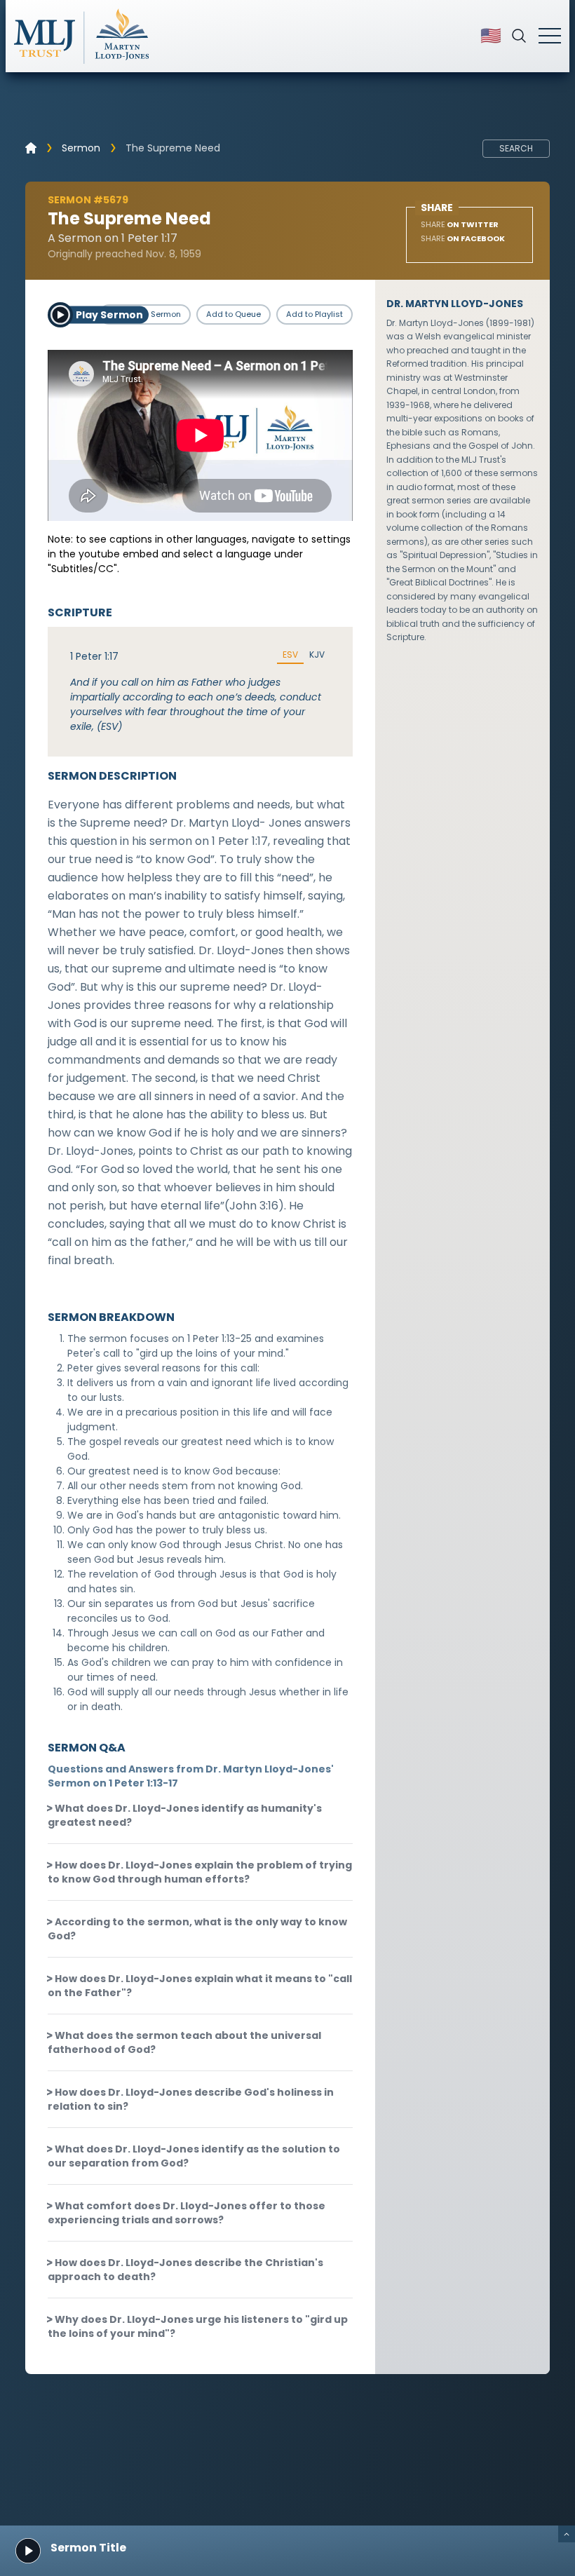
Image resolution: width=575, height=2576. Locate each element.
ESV (290, 655)
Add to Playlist (314, 314)
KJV (317, 655)
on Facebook (463, 238)
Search (516, 148)
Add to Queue (234, 314)
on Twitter (460, 224)
